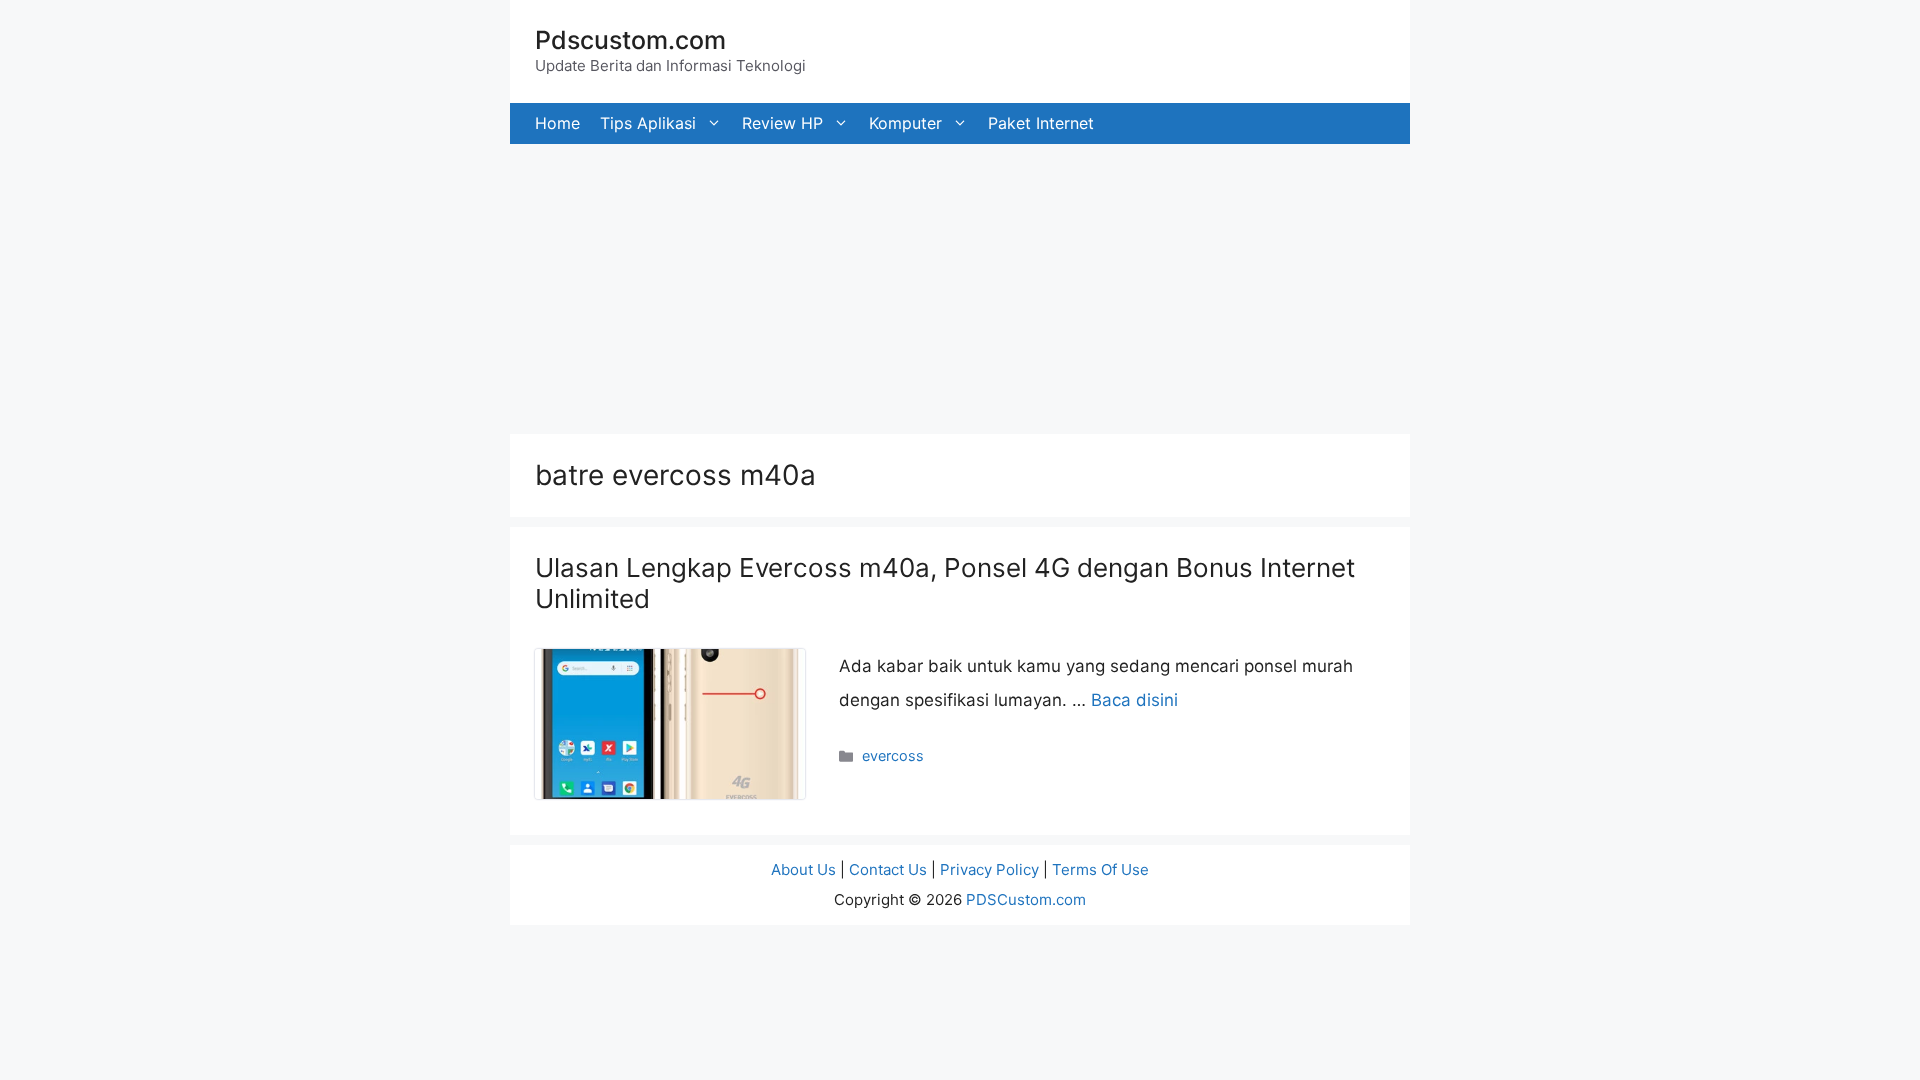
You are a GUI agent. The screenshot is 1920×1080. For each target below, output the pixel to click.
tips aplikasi (648, 123)
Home (557, 123)
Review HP (782, 123)
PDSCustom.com (1026, 899)
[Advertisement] (600, 284)
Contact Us (888, 869)
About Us (803, 869)
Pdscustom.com (630, 40)
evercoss (893, 755)
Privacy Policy (989, 869)
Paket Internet (1041, 123)
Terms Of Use (1100, 869)
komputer (905, 123)
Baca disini (1134, 700)
